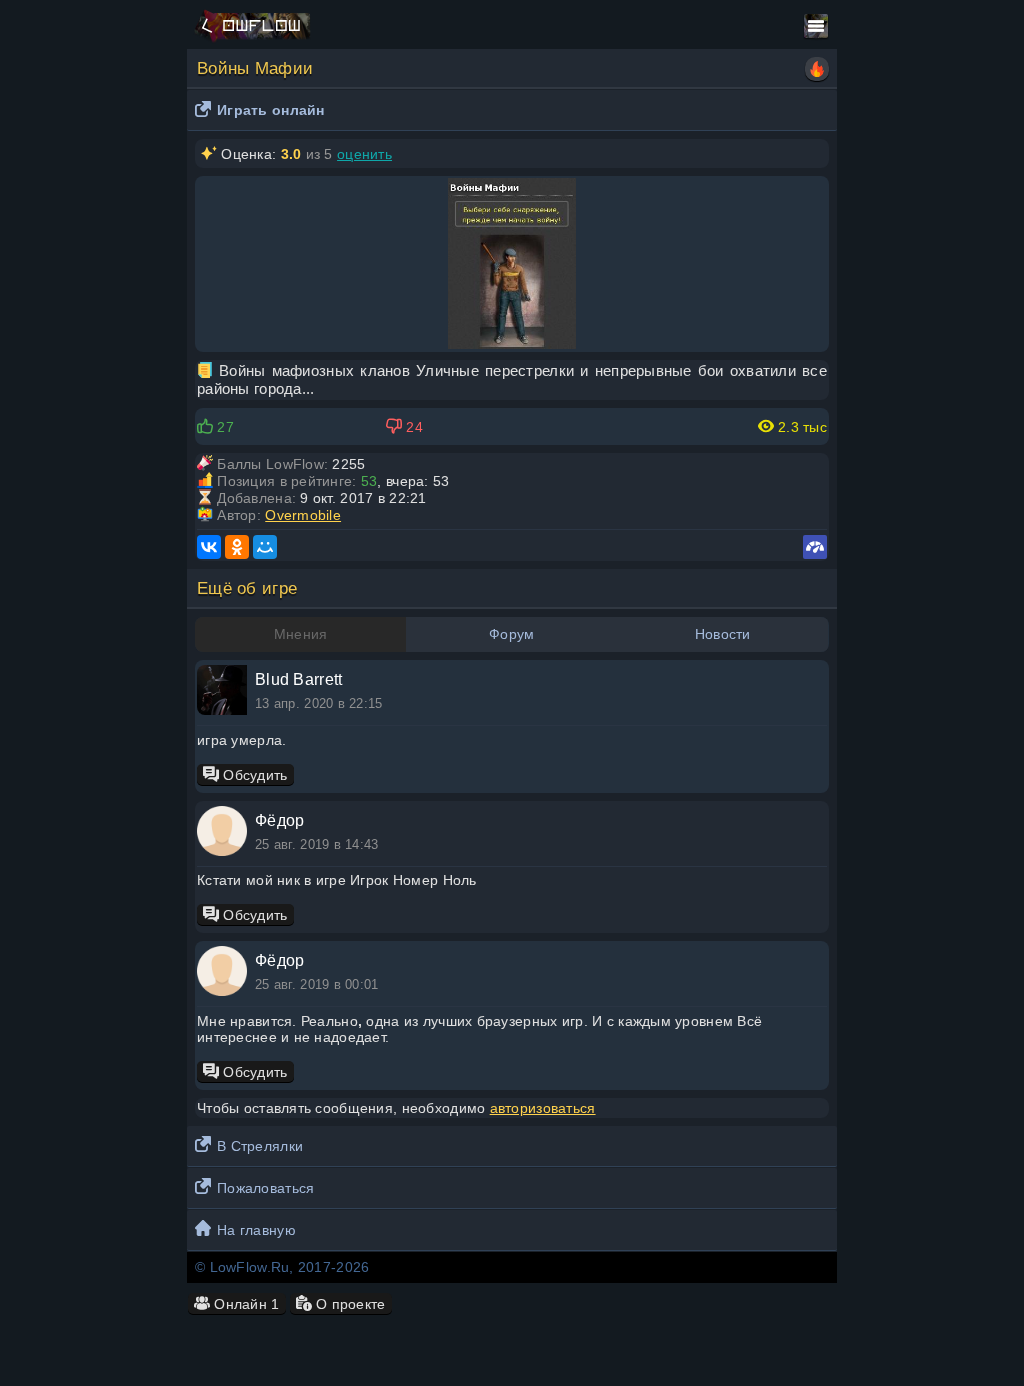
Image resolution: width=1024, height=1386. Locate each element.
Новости (723, 634)
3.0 (291, 154)
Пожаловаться (265, 1188)
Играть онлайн (271, 110)
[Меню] (816, 26)
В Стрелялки (260, 1146)
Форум (511, 634)
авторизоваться (543, 1108)
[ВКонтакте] (209, 547)
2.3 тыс (800, 427)
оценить (364, 154)
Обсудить (253, 775)
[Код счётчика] (815, 547)
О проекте (349, 1304)
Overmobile (303, 515)
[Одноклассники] (237, 547)
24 (412, 427)
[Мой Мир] (265, 547)
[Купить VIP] (817, 69)
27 (223, 427)
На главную (256, 1230)
